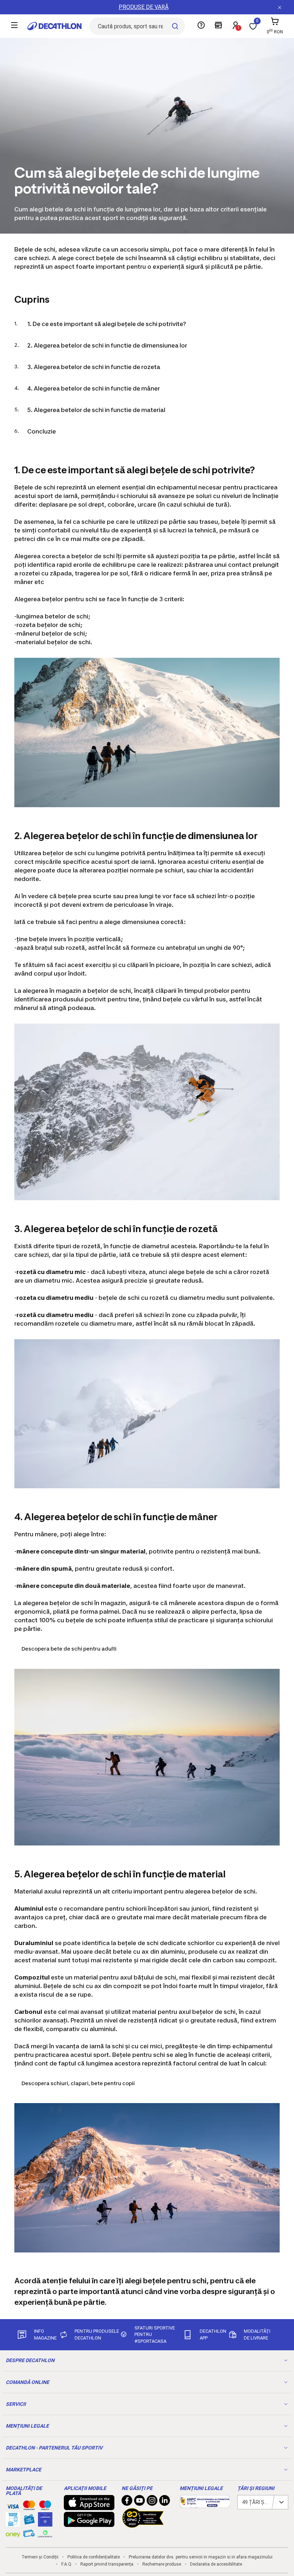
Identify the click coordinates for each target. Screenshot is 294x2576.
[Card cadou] (29, 2521)
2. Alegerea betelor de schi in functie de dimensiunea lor (107, 345)
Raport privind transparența (107, 2564)
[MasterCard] (29, 2507)
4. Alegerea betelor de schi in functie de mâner (94, 388)
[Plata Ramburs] (29, 2535)
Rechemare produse (162, 2564)
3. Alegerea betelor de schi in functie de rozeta (94, 367)
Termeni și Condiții (40, 2557)
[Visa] (13, 2505)
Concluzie (42, 431)
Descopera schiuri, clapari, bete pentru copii (78, 2083)
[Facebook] (127, 2502)
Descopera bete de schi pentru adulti (69, 1649)
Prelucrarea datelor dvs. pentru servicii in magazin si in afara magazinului (201, 2557)
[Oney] (13, 2534)
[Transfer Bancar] (13, 2523)
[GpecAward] (143, 2525)
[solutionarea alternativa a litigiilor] (205, 2504)
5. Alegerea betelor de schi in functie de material (96, 410)
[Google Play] (89, 2523)
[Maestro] (45, 2507)
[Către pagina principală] (54, 26)
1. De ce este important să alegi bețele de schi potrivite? (107, 324)
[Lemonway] (45, 2534)
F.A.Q (66, 2564)
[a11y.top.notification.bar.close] (280, 7)
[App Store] (89, 2506)
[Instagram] (152, 2502)
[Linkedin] (165, 2502)
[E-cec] (45, 2523)
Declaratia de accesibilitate (216, 2564)
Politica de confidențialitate (94, 2557)
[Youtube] (139, 2502)
